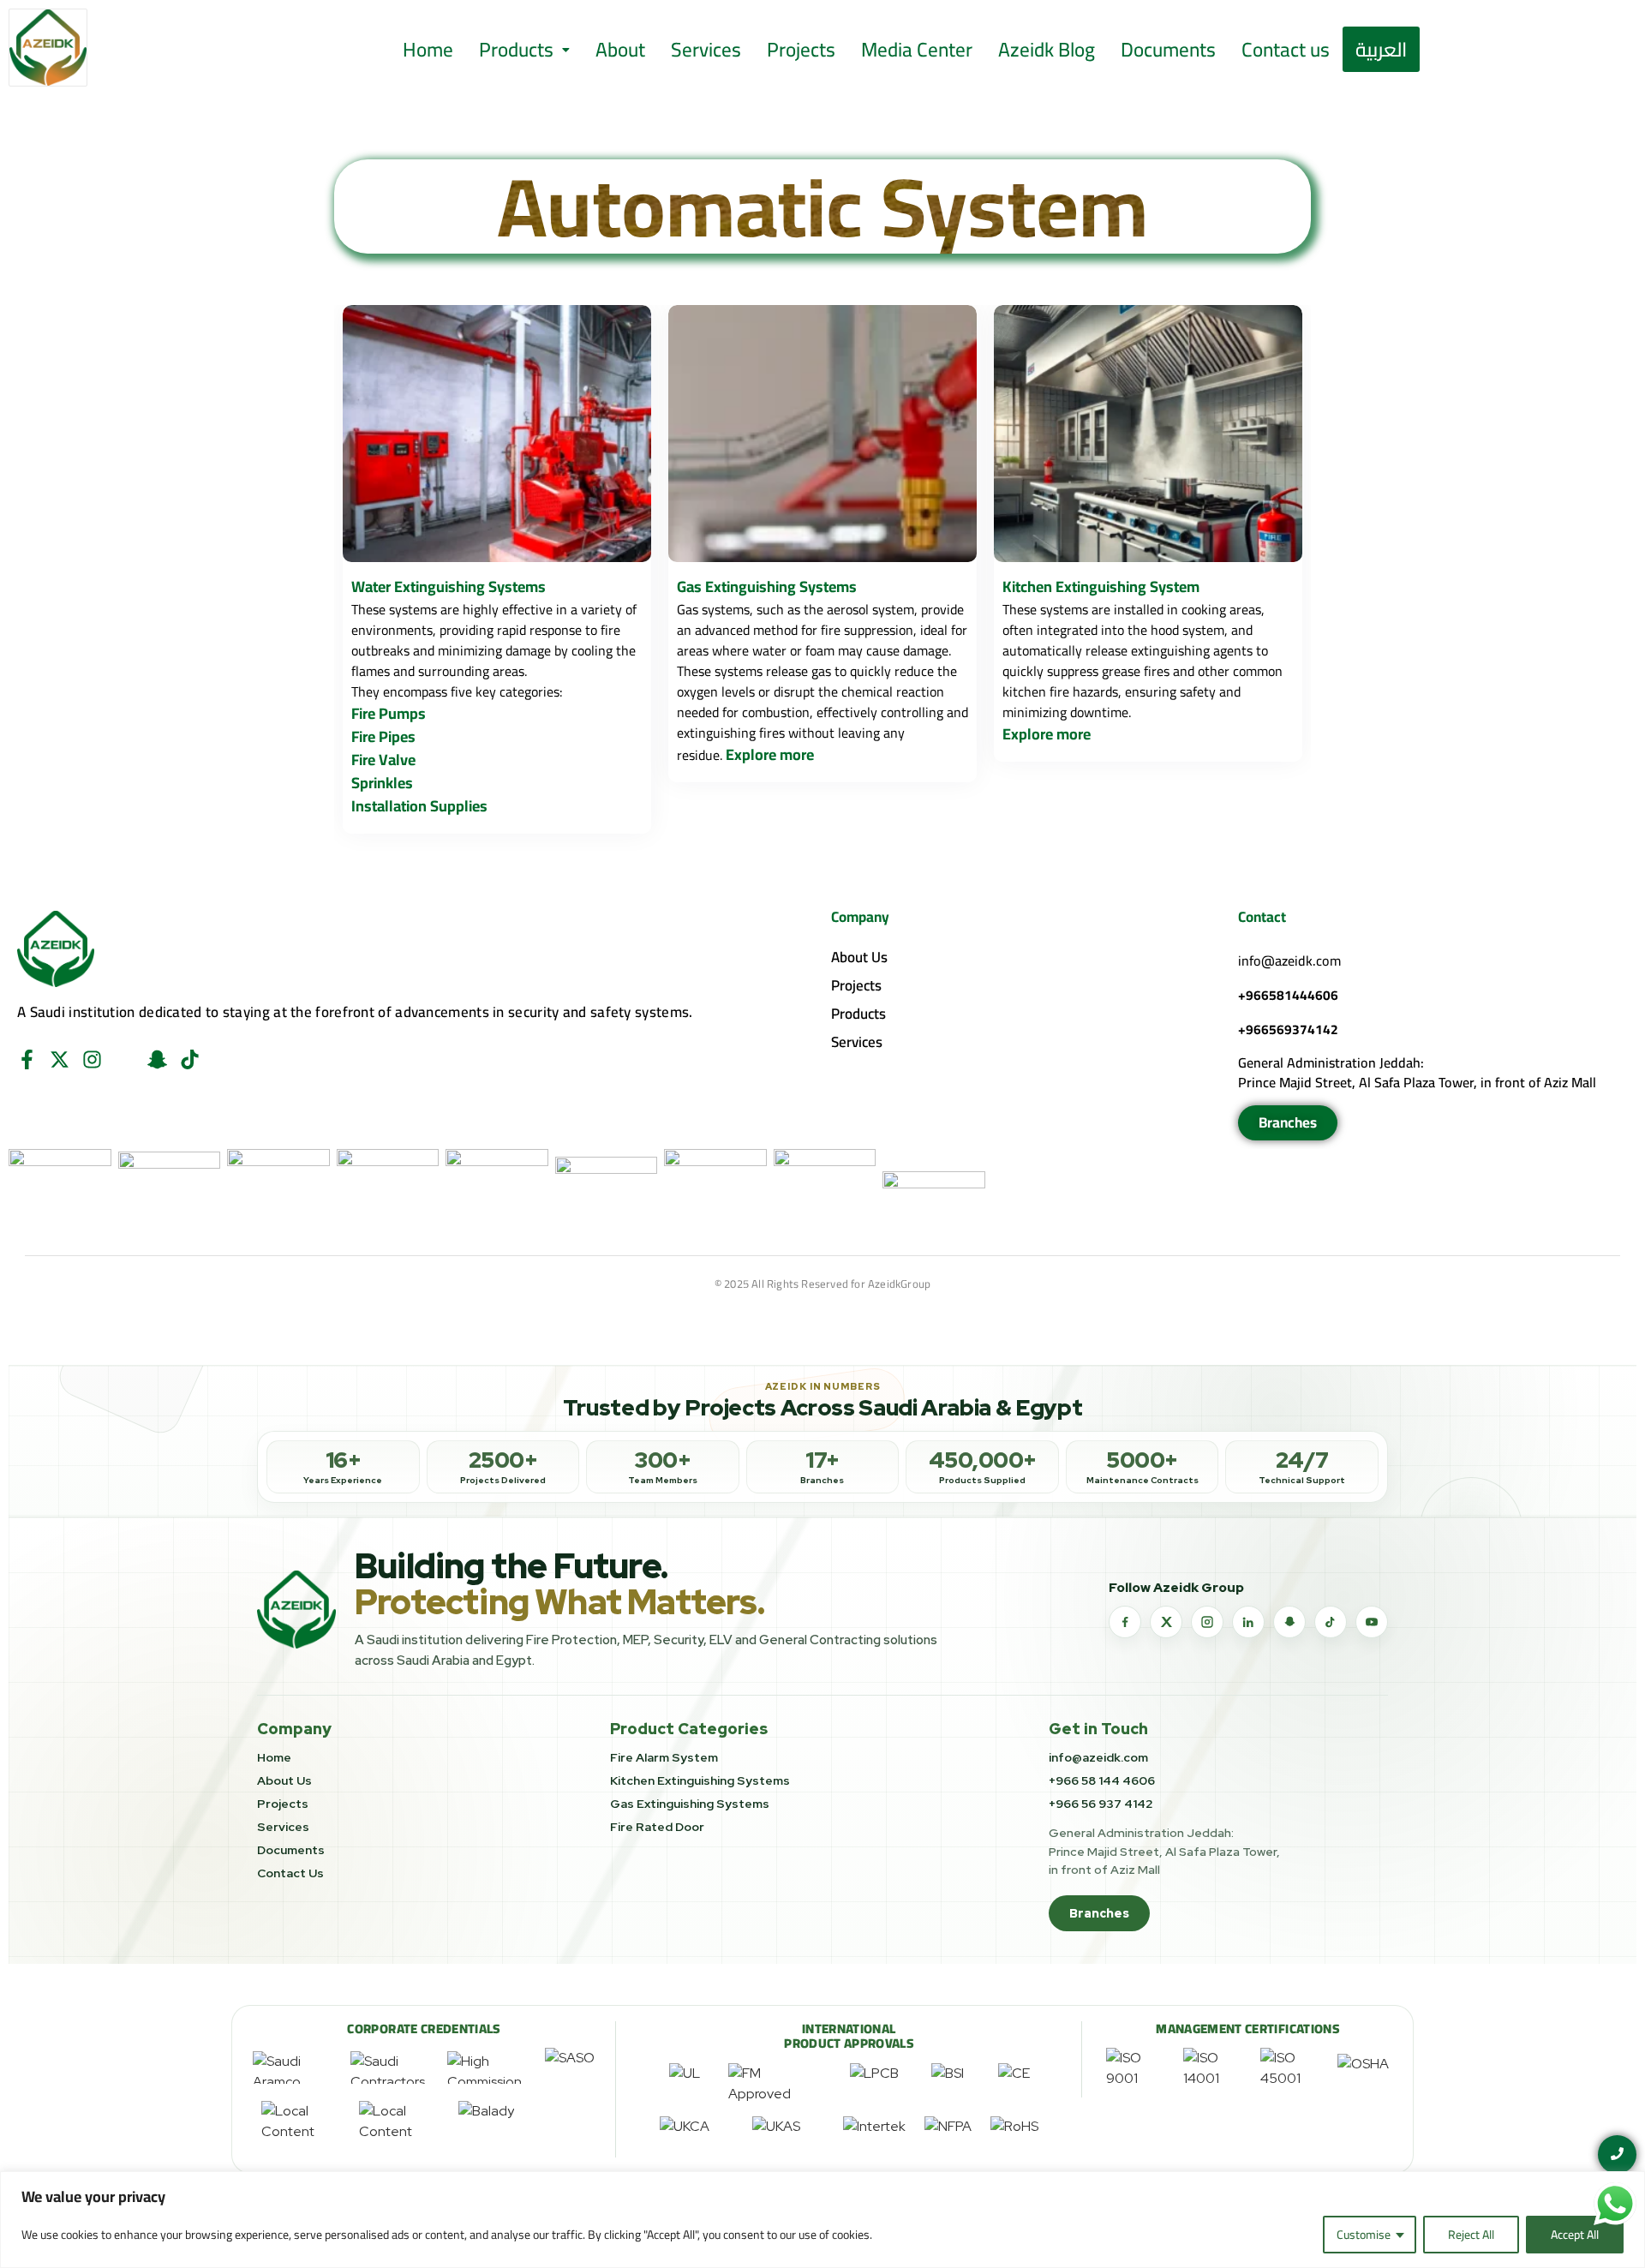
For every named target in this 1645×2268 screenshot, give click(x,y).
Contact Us (290, 1873)
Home (428, 49)
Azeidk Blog (1047, 49)
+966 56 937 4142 (1101, 1804)
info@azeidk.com (1289, 960)
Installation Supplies (419, 806)
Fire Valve (383, 760)
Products (516, 49)
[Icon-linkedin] (125, 1059)
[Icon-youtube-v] (222, 1059)
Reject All (1471, 2235)
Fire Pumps (389, 713)
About (620, 49)
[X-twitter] (60, 1059)
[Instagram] (92, 1059)
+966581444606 (1288, 995)
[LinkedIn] (1248, 1622)
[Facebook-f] (27, 1059)
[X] (1166, 1622)
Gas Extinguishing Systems (690, 1804)
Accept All (1575, 2235)
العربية (1381, 49)
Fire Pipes (383, 736)
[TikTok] (1331, 1622)
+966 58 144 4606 (1102, 1780)
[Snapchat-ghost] (157, 1059)
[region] (822, 2220)
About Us (859, 957)
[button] (524, 49)
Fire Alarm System (664, 1757)
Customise (1364, 2235)
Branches (1099, 1913)
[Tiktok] (190, 1059)
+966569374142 (1288, 1029)
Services (706, 49)
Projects (801, 49)
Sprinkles (382, 783)
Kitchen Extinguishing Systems (700, 1780)
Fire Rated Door (657, 1827)
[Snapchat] (1289, 1622)
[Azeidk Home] (296, 1610)
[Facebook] (1125, 1622)
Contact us (1286, 49)
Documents (1168, 49)
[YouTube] (1372, 1622)
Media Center (917, 49)
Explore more (770, 754)
